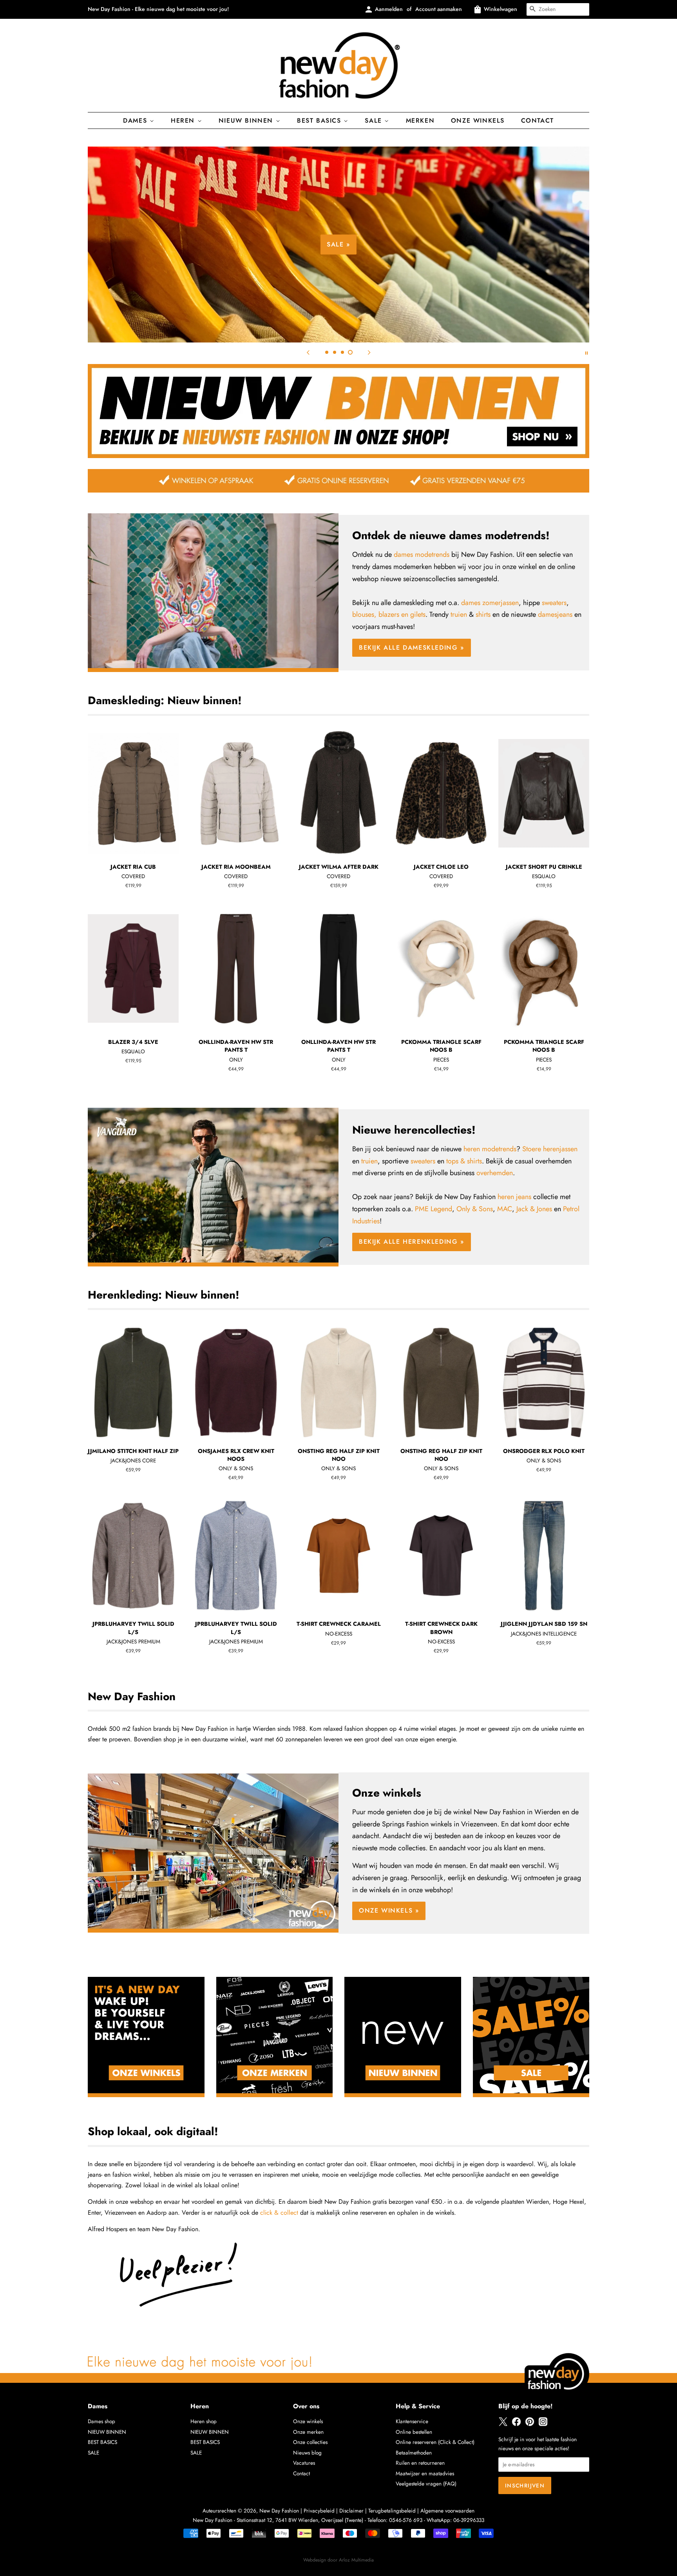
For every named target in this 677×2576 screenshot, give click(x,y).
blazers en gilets (402, 614)
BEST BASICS (320, 120)
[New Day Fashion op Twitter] (503, 2424)
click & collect (279, 2213)
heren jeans (514, 1197)
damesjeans (555, 614)
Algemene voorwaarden (447, 2511)
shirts (483, 614)
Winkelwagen (501, 9)
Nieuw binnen (247, 120)
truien (459, 614)
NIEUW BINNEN (107, 2432)
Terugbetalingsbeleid (392, 2511)
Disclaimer (351, 2511)
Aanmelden (389, 9)
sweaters (554, 603)
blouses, (364, 614)
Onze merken (308, 2432)
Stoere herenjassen (550, 1149)
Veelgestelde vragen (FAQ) (426, 2484)
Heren (184, 120)
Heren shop (204, 2421)
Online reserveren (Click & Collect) (435, 2442)
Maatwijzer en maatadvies (425, 2473)
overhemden (495, 1173)
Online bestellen (414, 2432)
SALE (93, 2453)
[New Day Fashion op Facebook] (516, 2424)
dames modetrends (422, 554)
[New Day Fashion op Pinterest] (530, 2424)
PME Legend (434, 1209)
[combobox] (558, 9)
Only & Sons (475, 1209)
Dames (136, 120)
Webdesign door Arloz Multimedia (338, 2560)
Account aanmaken (439, 9)
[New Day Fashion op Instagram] (543, 2424)
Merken (420, 120)
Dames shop (101, 2421)
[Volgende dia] (369, 352)
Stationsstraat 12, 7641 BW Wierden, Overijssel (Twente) (300, 2520)
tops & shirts (464, 1161)
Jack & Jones (534, 1209)
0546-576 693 (406, 2520)
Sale (375, 120)
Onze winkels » (389, 1910)
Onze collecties (310, 2442)
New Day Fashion (279, 2511)
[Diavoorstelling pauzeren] (586, 352)
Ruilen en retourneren (420, 2463)
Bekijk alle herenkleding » (412, 1242)
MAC (505, 1209)
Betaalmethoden (414, 2453)
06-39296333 (469, 2520)
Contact (538, 120)
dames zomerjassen (490, 603)
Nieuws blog (307, 2453)
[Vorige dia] (308, 352)
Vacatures (304, 2463)
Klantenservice (412, 2421)
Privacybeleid (319, 2511)
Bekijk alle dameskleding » (480, 270)
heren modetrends (490, 1149)
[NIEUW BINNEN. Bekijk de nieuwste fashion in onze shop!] (338, 456)
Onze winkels (478, 120)
